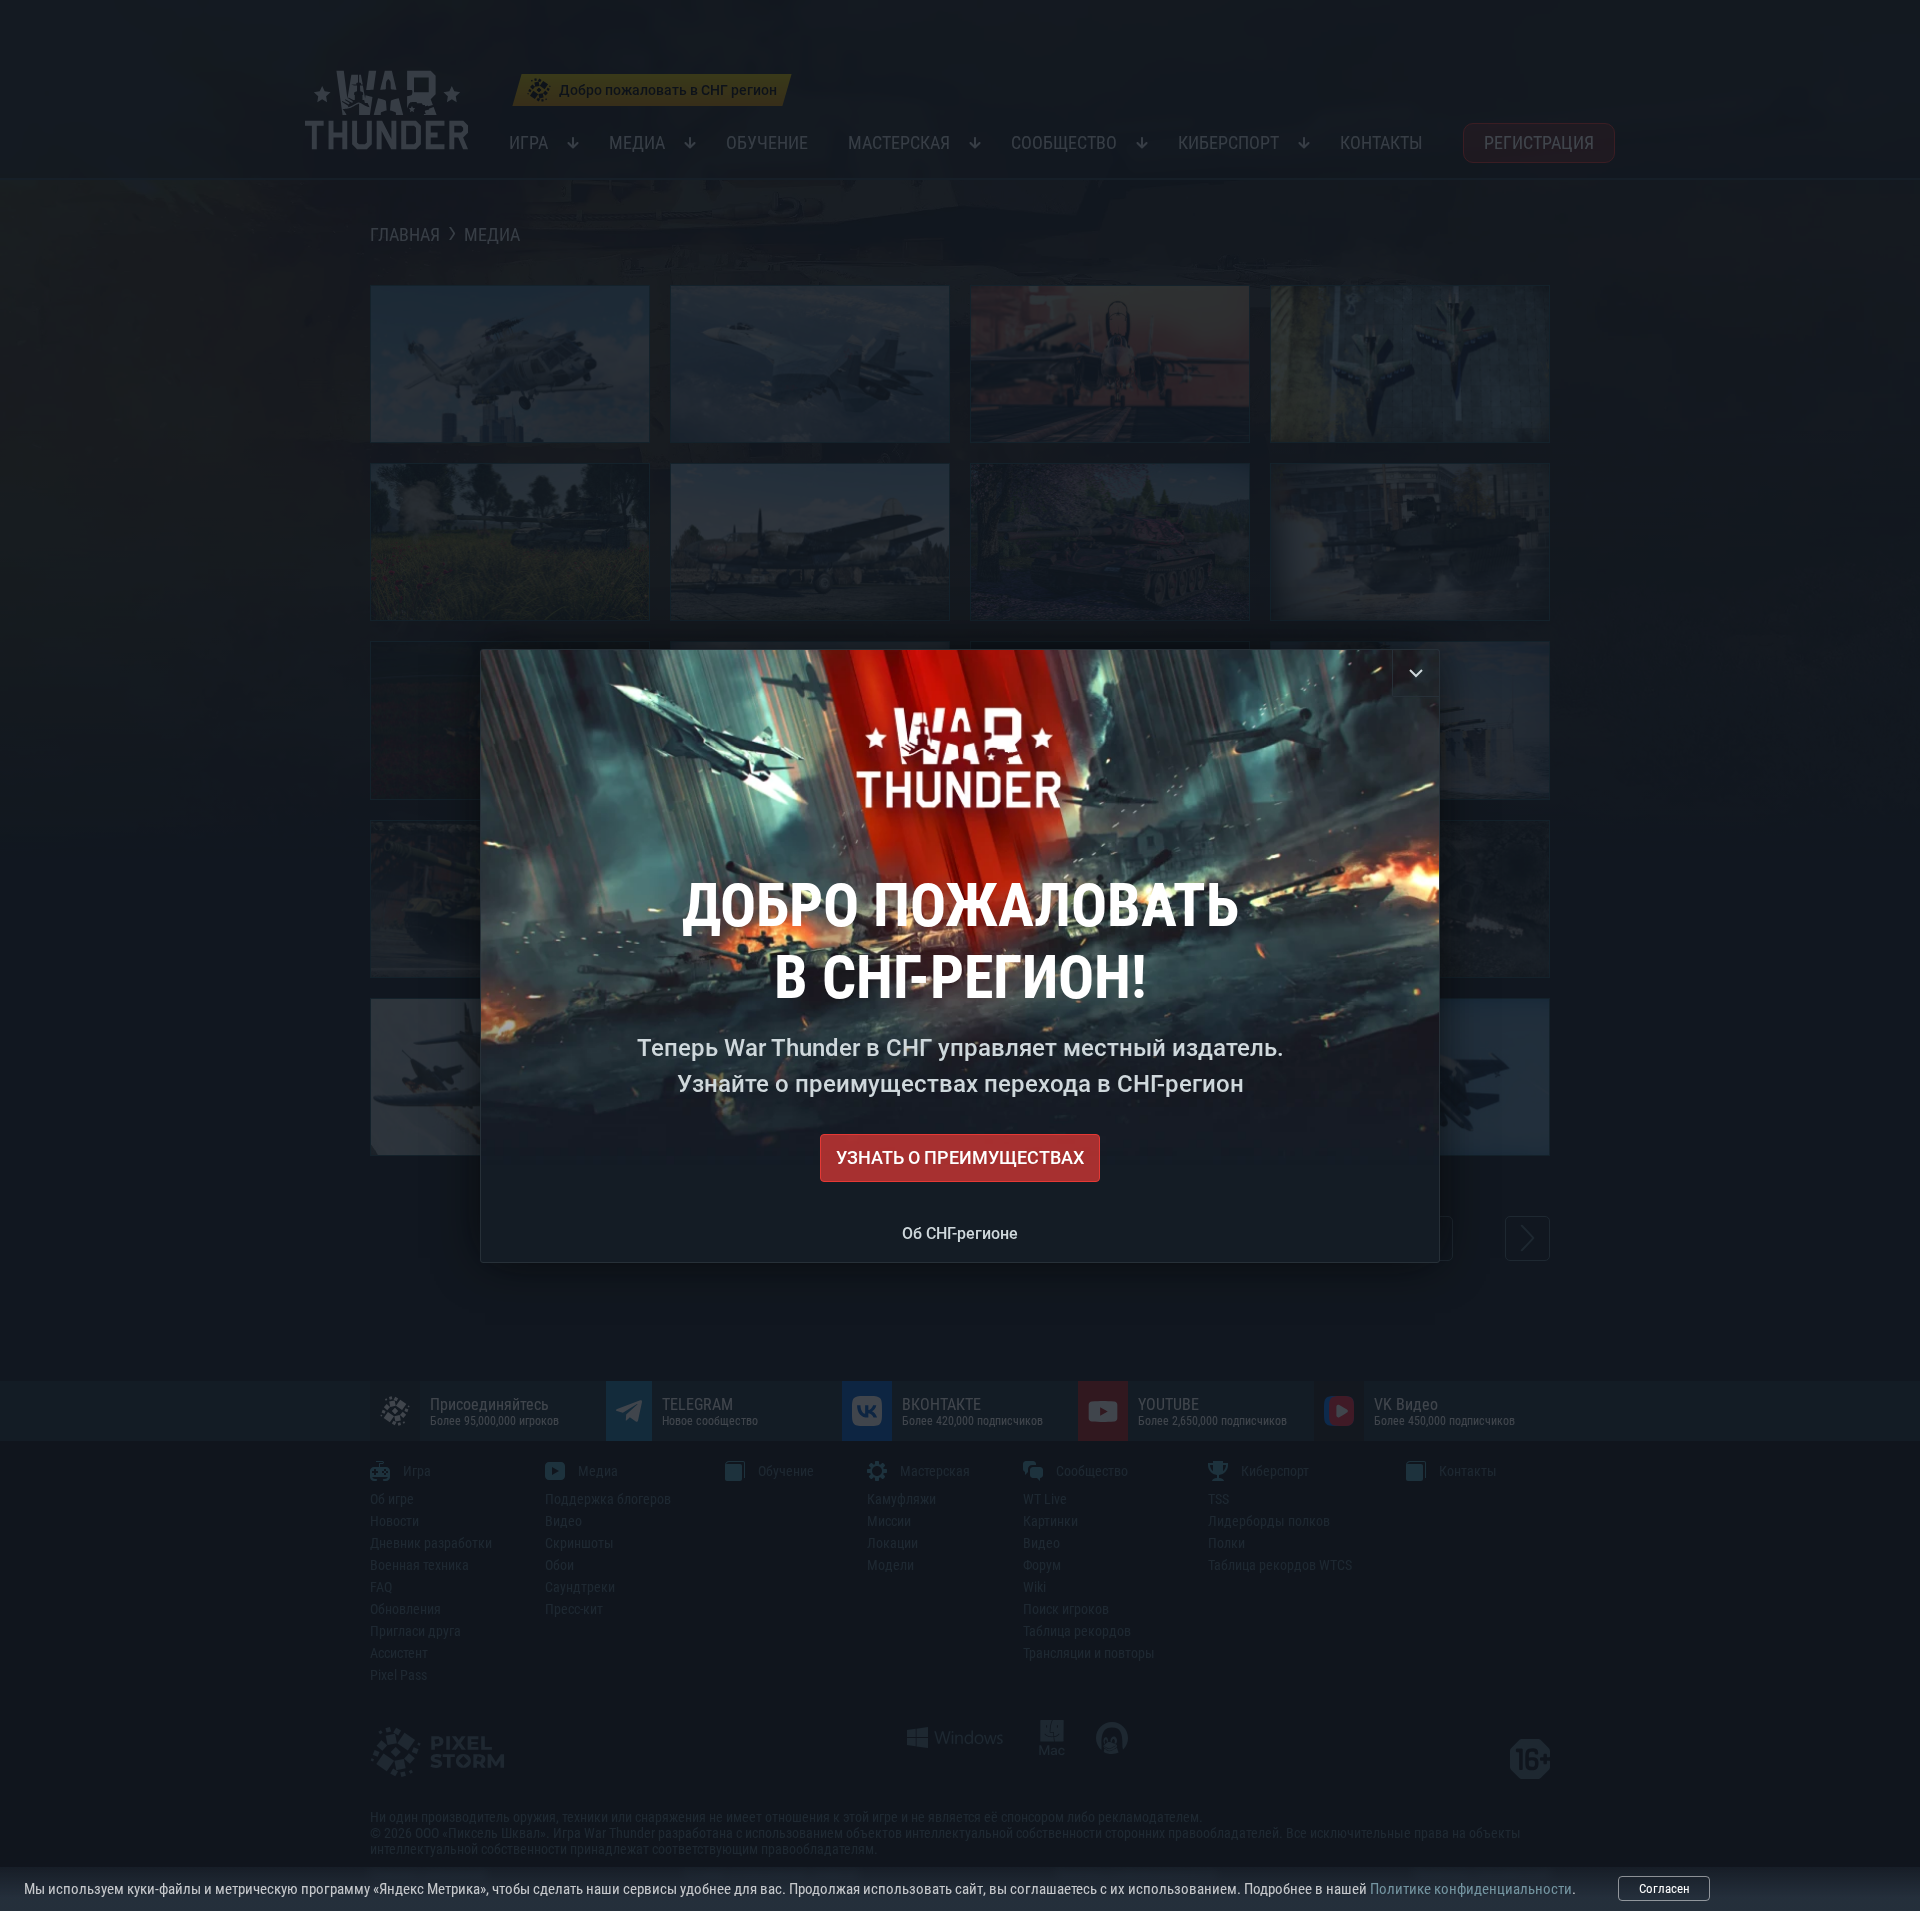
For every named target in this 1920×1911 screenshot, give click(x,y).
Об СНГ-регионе (960, 1233)
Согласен (1664, 1888)
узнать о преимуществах (960, 1157)
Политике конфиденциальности (1471, 1889)
